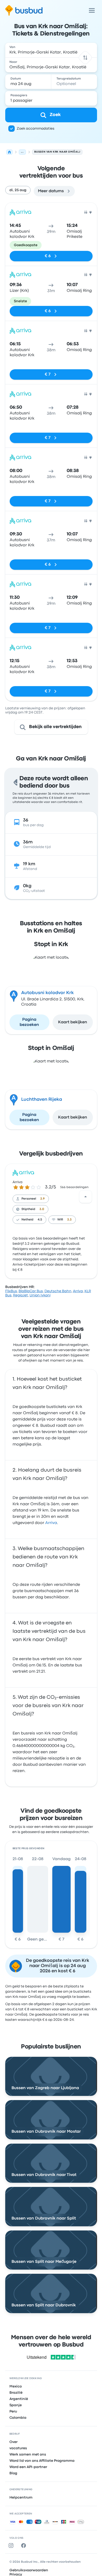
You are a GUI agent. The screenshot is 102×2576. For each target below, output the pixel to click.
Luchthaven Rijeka (42, 1100)
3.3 (69, 1220)
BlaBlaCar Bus (31, 1291)
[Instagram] (12, 2545)
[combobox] (51, 50)
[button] (85, 58)
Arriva (18, 1182)
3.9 (42, 1199)
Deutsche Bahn (58, 1291)
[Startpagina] (9, 152)
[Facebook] (25, 2545)
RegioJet (21, 1295)
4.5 (40, 1220)
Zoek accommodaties (36, 129)
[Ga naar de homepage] (24, 10)
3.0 (42, 1209)
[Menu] (92, 10)
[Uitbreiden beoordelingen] (86, 1197)
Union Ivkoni (40, 1295)
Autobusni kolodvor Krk (47, 993)
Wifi (60, 1220)
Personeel (29, 1199)
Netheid (27, 1220)
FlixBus (11, 1291)
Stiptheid (28, 1209)
